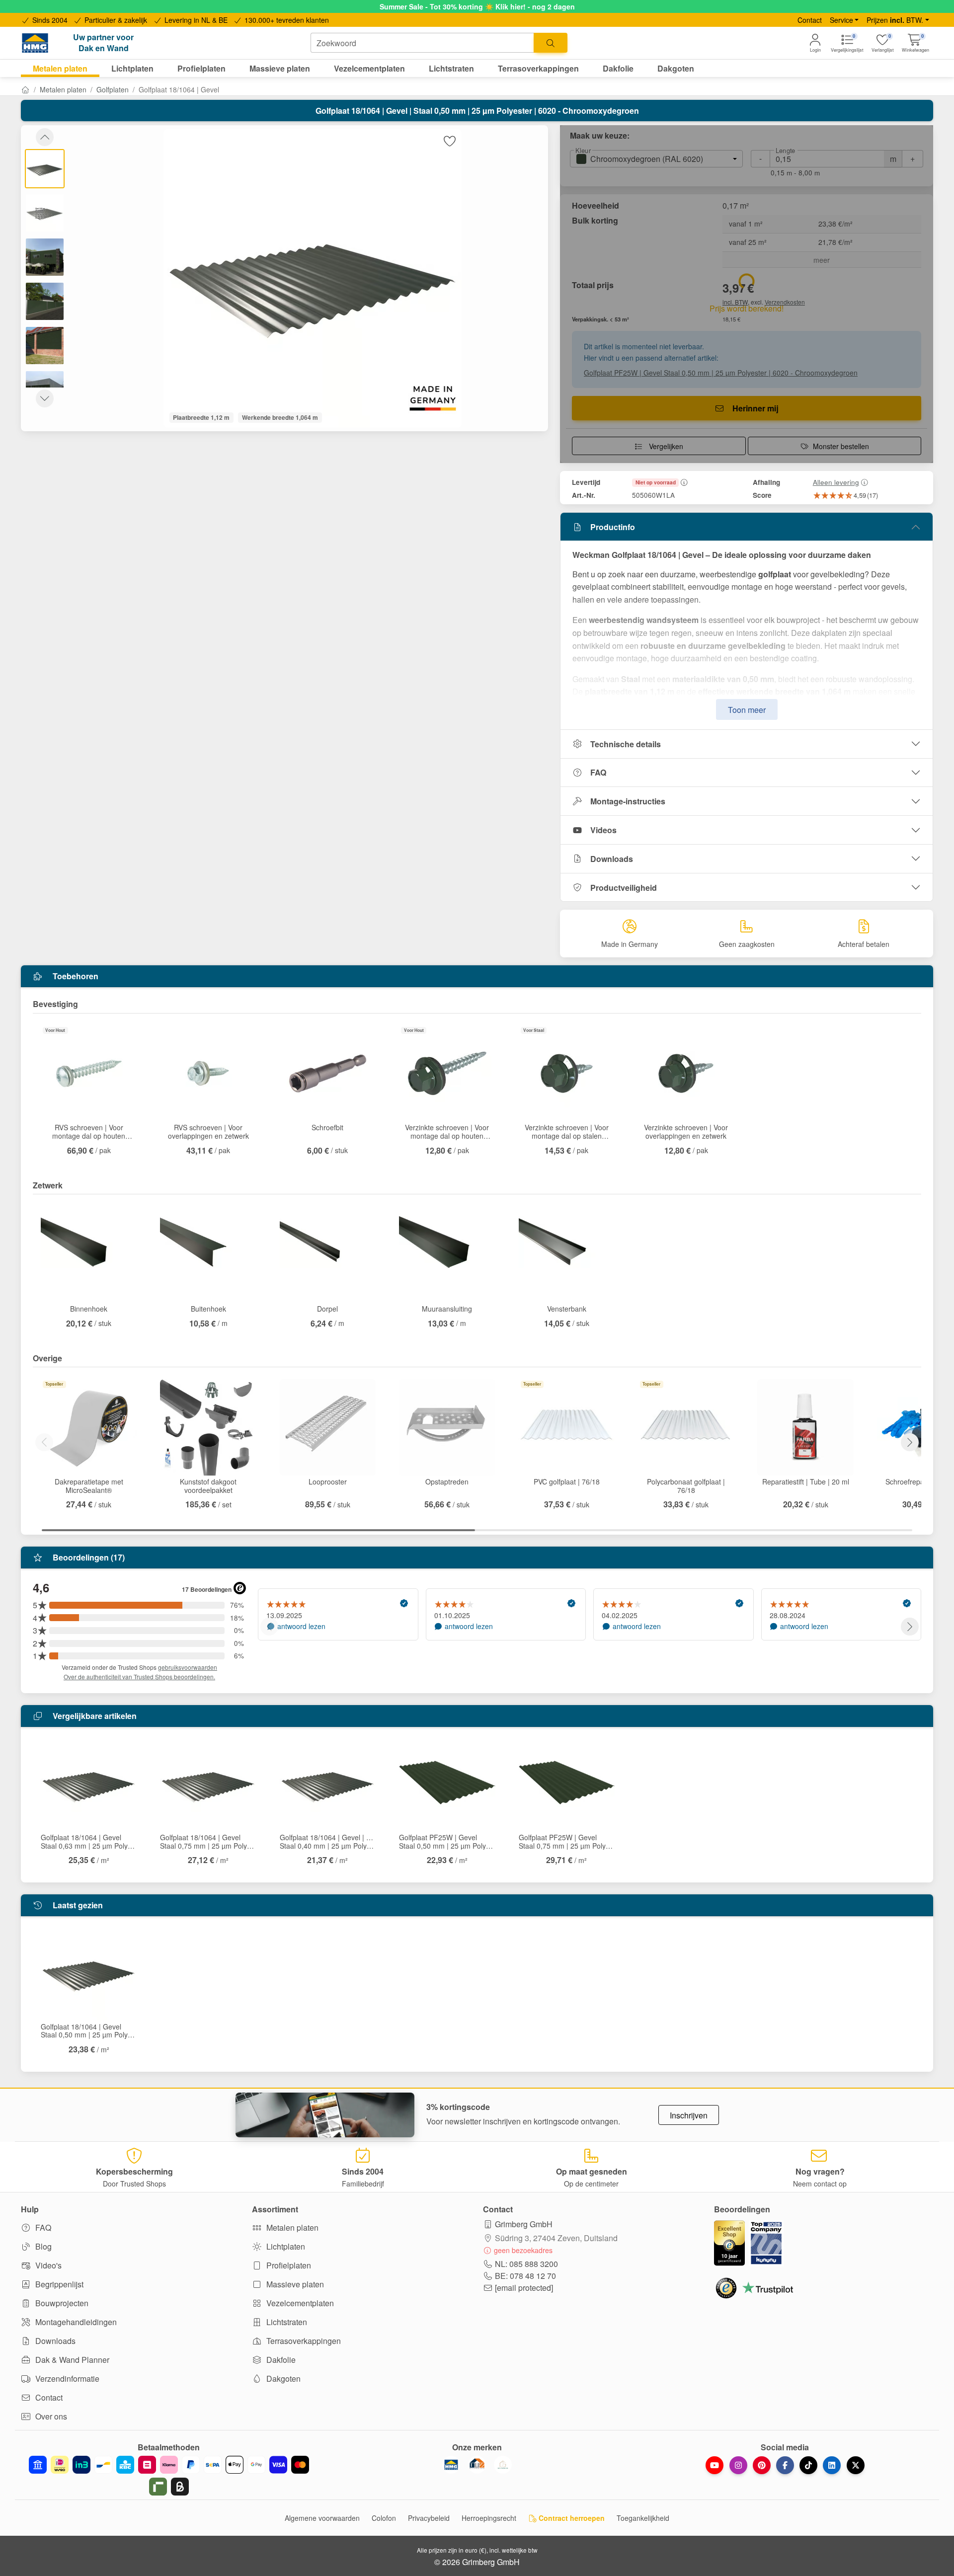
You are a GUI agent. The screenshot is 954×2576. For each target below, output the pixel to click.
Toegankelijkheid (643, 2518)
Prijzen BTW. (895, 20)
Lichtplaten (285, 2246)
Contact (810, 20)
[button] (915, 43)
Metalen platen (63, 89)
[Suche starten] (551, 43)
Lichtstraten (286, 2322)
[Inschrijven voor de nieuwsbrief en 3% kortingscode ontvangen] (325, 2115)
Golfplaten (113, 89)
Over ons (50, 2416)
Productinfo (613, 527)
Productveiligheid (624, 888)
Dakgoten (282, 2379)
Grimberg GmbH (524, 2224)
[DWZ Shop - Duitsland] (477, 2465)
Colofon (384, 2518)
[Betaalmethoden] (169, 2476)
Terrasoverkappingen (303, 2341)
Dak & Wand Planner (71, 2360)
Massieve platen (294, 2284)
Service (841, 20)
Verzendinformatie (66, 2379)
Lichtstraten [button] (451, 68)
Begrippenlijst (58, 2284)
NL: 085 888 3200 (526, 2264)
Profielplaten (288, 2265)
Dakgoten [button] (676, 68)
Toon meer (747, 710)
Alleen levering (836, 482)
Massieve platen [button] (280, 68)
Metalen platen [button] (60, 68)
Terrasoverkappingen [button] (538, 68)
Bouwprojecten (61, 2303)
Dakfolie (280, 2360)
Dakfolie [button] (618, 68)
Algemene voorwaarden (322, 2518)
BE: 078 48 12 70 (525, 2276)
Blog (42, 2246)
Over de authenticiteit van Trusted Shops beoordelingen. (139, 1677)
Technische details (626, 744)
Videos (603, 830)
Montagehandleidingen (75, 2322)
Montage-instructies (628, 801)
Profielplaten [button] (201, 68)
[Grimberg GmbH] (503, 2465)
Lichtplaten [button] (132, 68)
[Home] (25, 89)
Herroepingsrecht (489, 2518)
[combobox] (422, 43)
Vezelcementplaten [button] (369, 68)
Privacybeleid (429, 2518)
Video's (47, 2265)
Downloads (612, 859)
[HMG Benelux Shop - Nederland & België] (451, 2465)
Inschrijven (689, 2115)
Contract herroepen (571, 2518)
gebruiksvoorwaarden (188, 1667)
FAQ (598, 772)
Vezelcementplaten (299, 2303)
